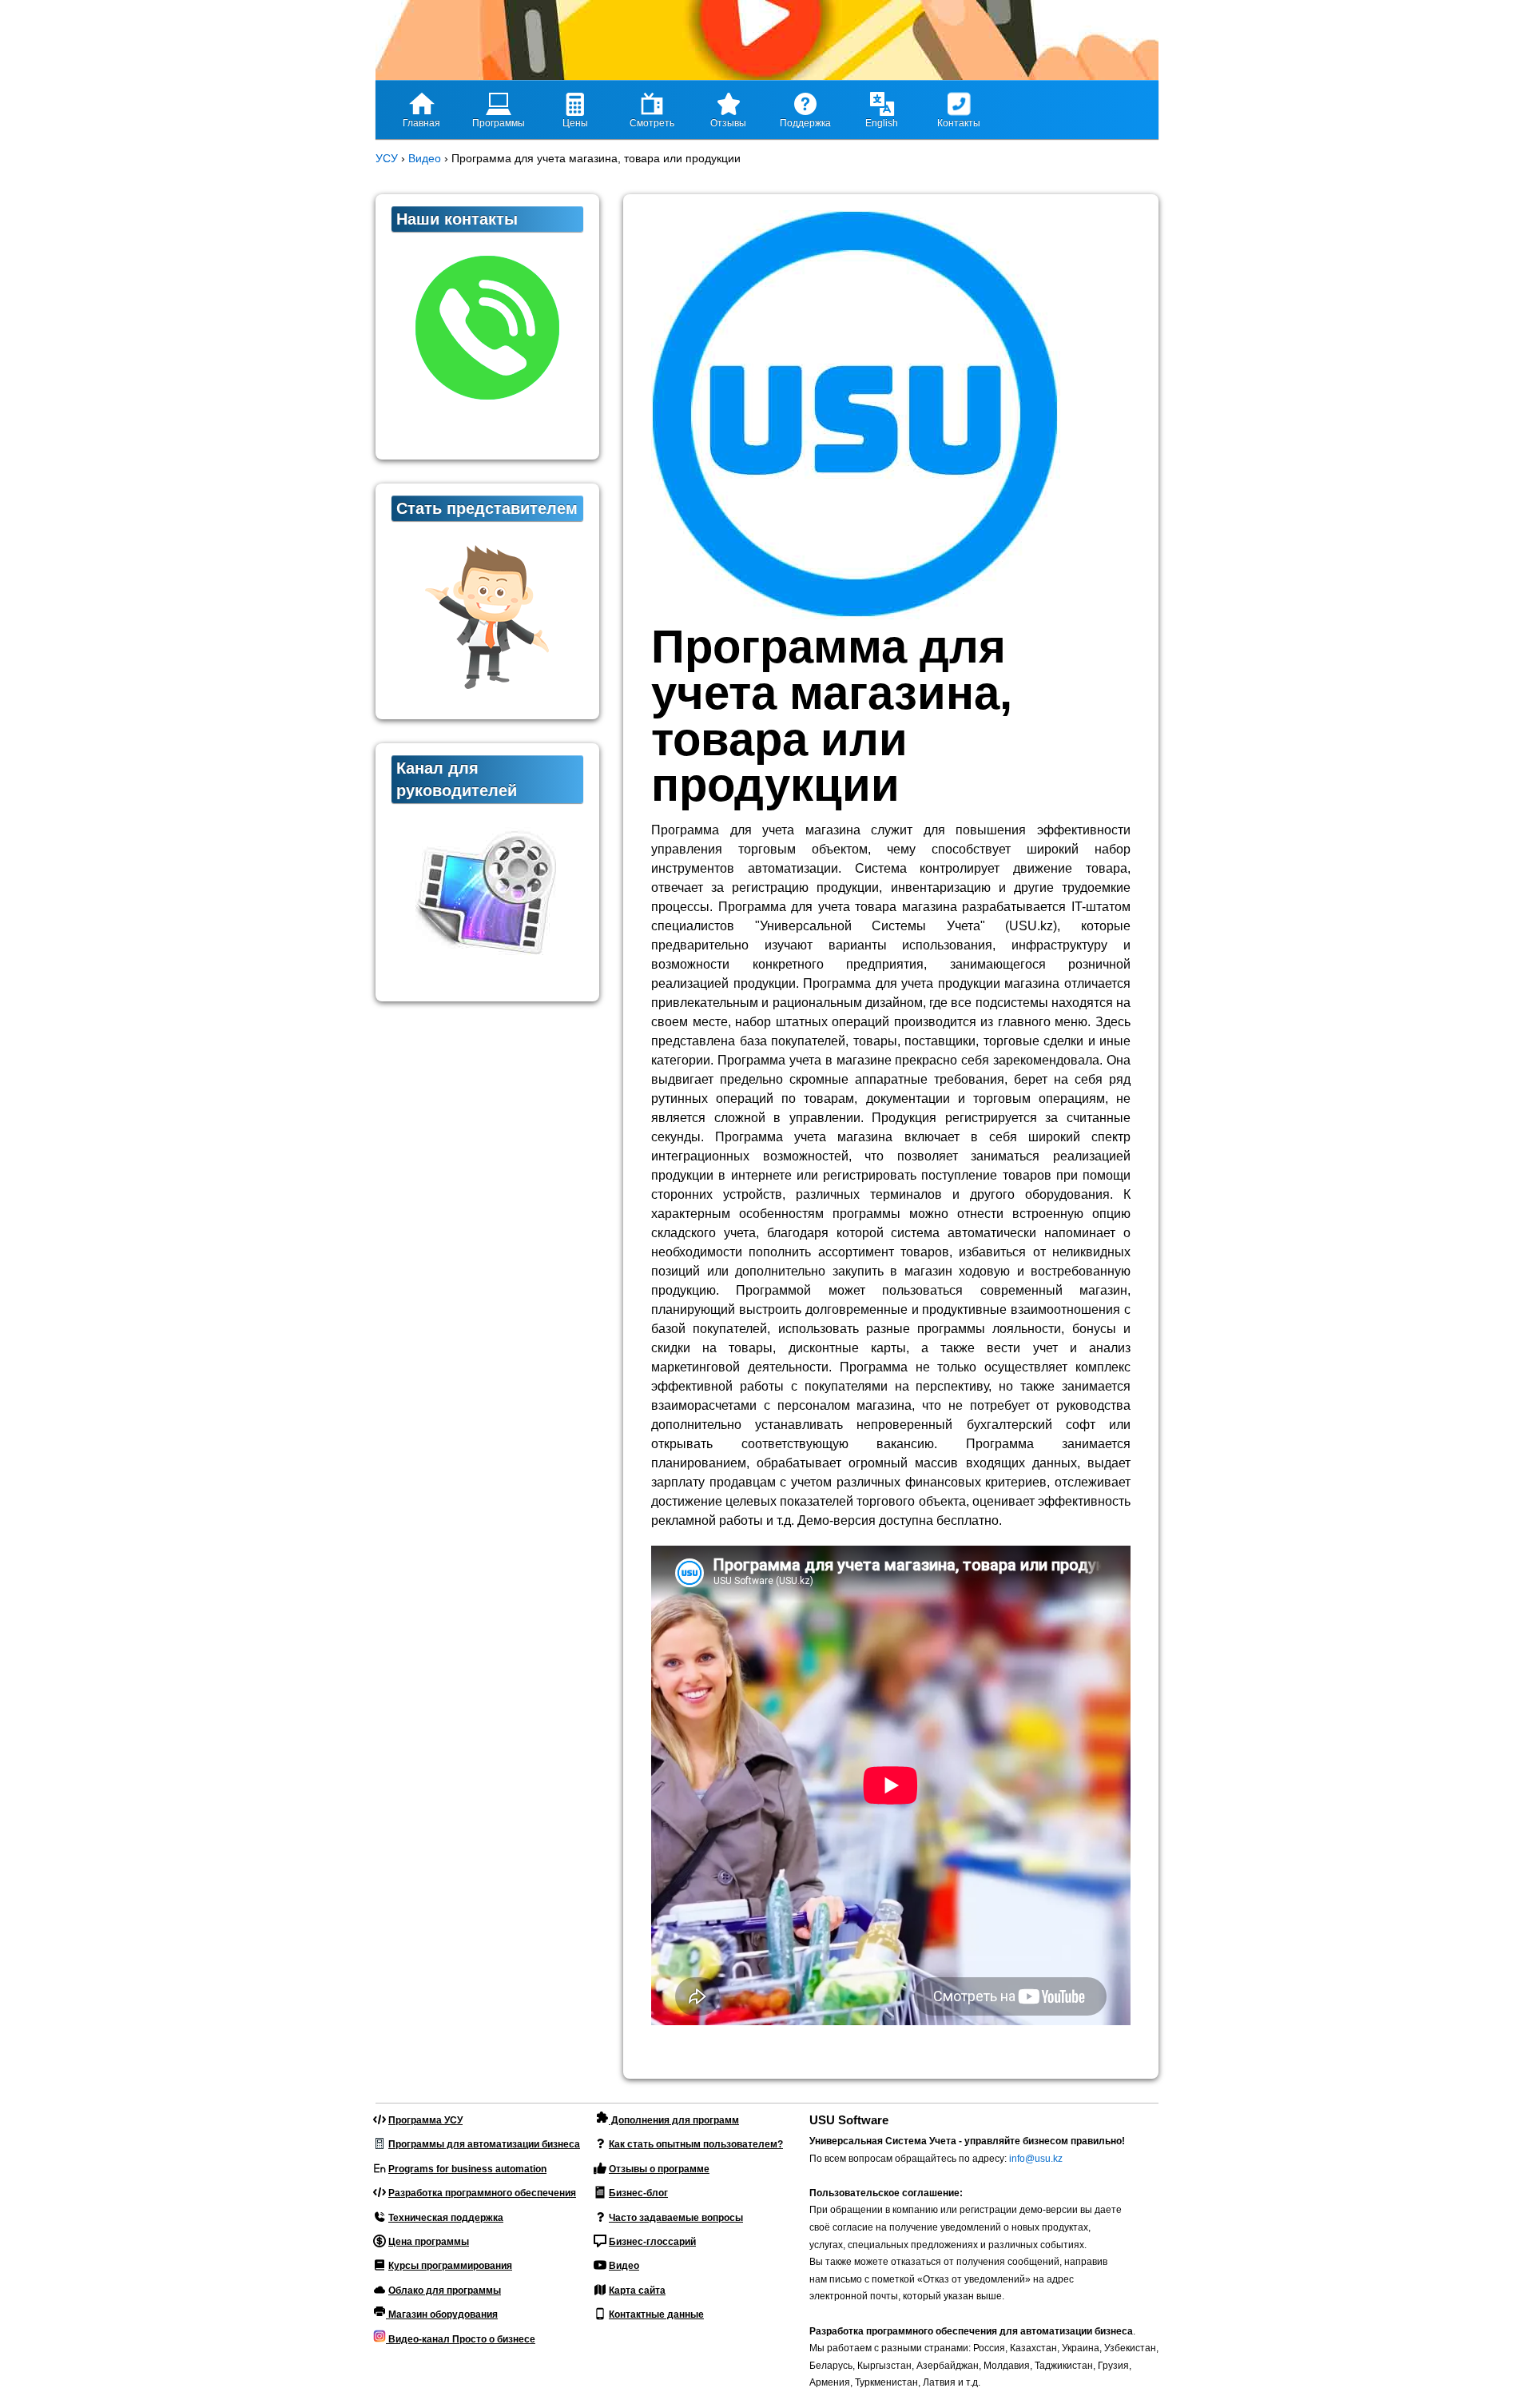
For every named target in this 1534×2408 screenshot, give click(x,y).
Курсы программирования (450, 2266)
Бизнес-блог (638, 2193)
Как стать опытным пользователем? (696, 2144)
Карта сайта (637, 2291)
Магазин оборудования (442, 2314)
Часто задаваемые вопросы (676, 2218)
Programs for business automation (467, 2169)
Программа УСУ (425, 2120)
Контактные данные (656, 2314)
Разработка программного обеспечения (482, 2193)
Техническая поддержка (446, 2218)
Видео (624, 2266)
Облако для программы (445, 2291)
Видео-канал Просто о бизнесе (461, 2339)
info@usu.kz (1036, 2159)
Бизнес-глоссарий (652, 2242)
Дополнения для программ (674, 2120)
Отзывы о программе (659, 2169)
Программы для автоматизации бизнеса (484, 2144)
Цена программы (429, 2242)
